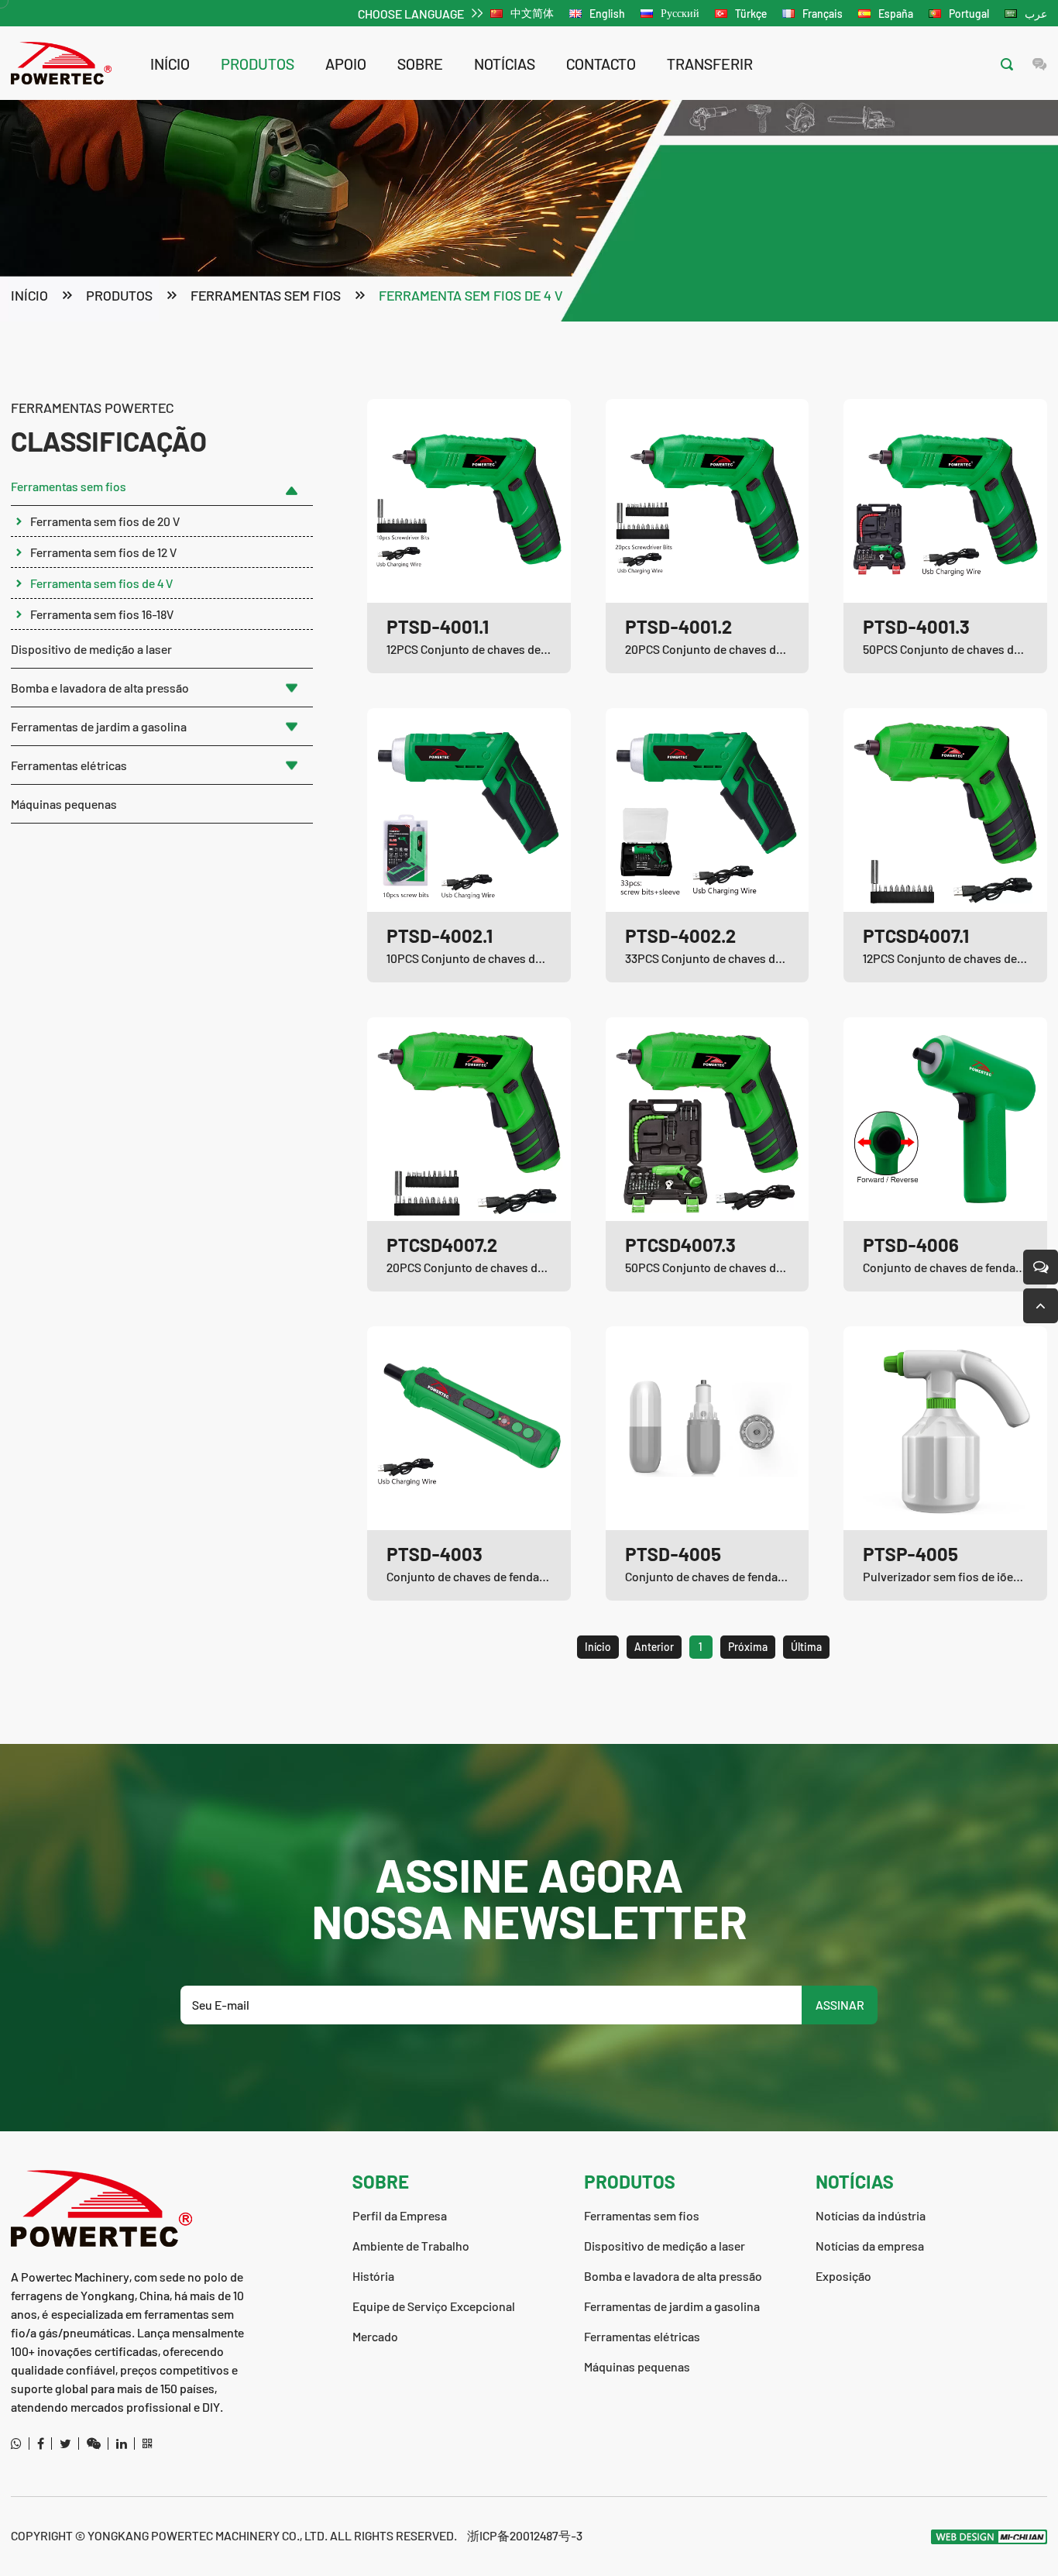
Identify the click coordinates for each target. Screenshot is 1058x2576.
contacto (601, 64)
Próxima (748, 1647)
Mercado (375, 2336)
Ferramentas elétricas (69, 765)
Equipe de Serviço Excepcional (434, 2306)
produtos (258, 64)
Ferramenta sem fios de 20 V (105, 521)
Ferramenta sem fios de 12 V (103, 552)
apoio (346, 64)
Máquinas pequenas (64, 804)
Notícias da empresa (870, 2246)
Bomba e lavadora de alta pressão (100, 688)
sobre (420, 64)
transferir (710, 64)
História (373, 2276)
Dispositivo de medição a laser (91, 649)
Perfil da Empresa (400, 2215)
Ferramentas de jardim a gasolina (99, 726)
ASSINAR (840, 2005)
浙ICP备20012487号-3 (525, 2535)
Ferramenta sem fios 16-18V (102, 614)
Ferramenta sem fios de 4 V (471, 295)
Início (170, 64)
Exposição (843, 2276)
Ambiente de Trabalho (411, 2246)
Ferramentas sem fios (266, 295)
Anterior (654, 1647)
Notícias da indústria (871, 2215)
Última (806, 1647)
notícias (505, 64)
